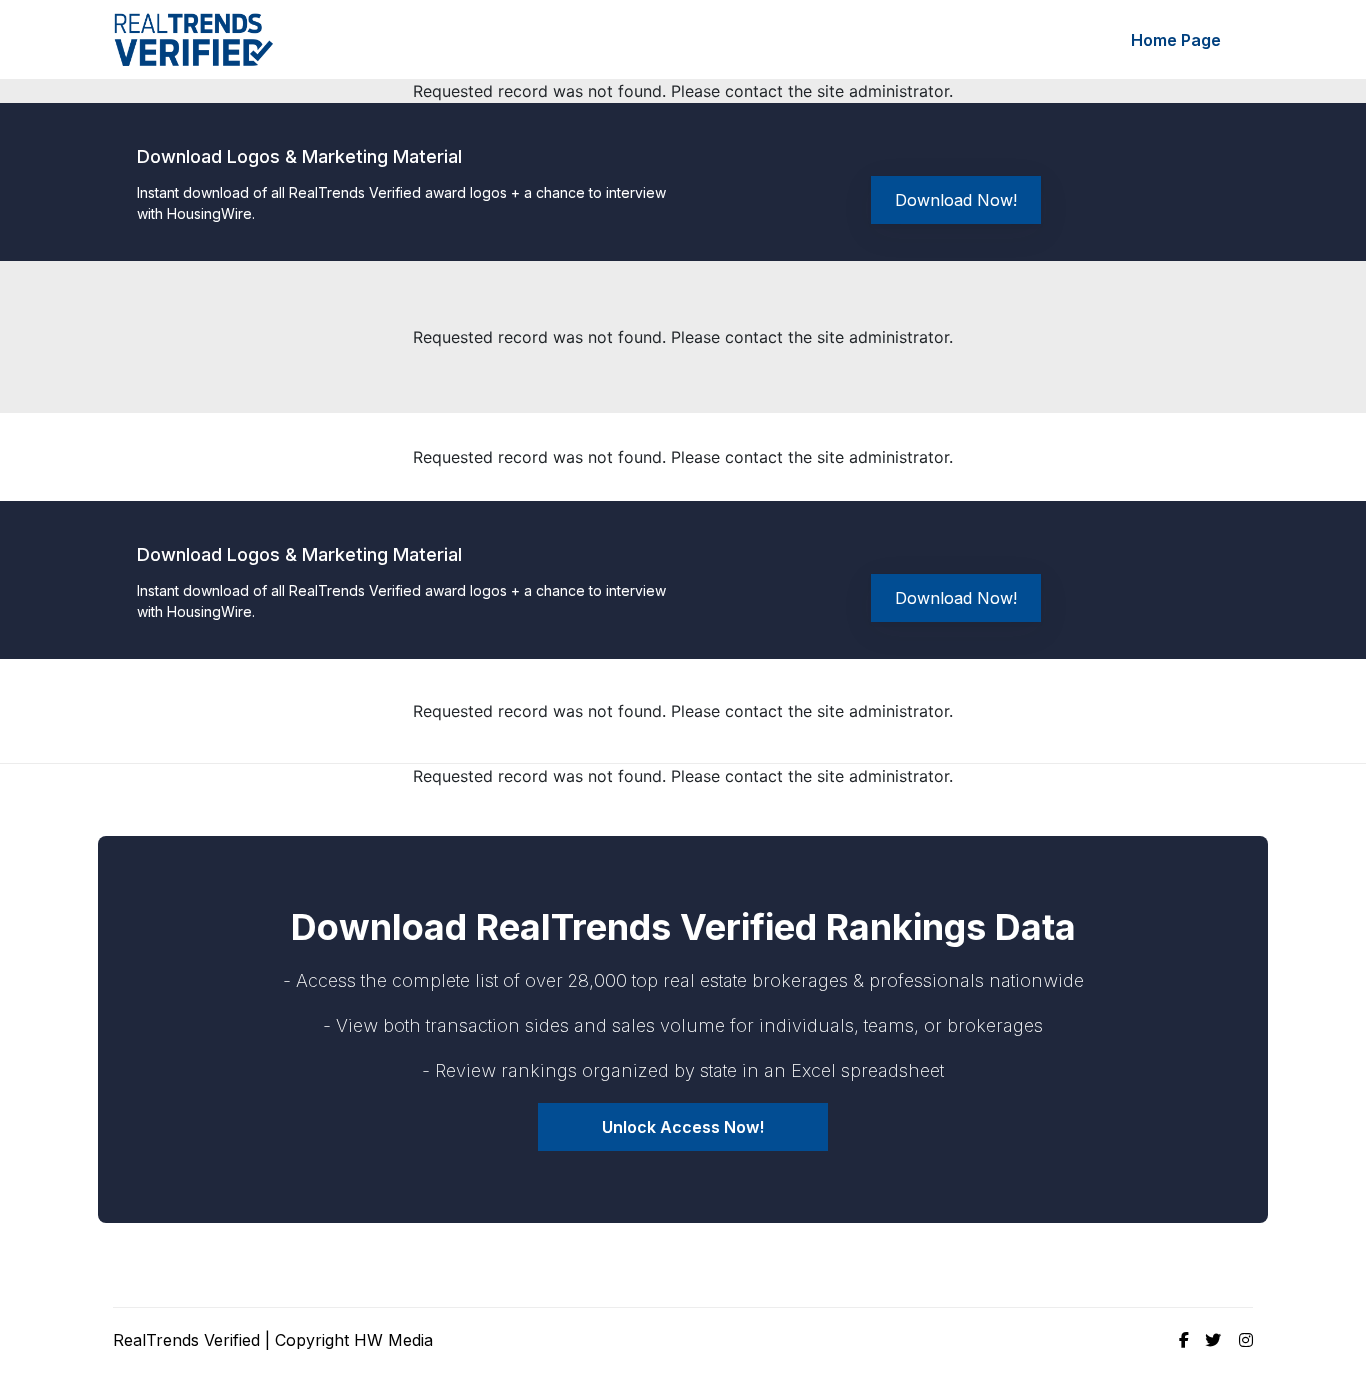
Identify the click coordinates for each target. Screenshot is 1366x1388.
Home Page (1176, 40)
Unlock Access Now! (683, 1127)
